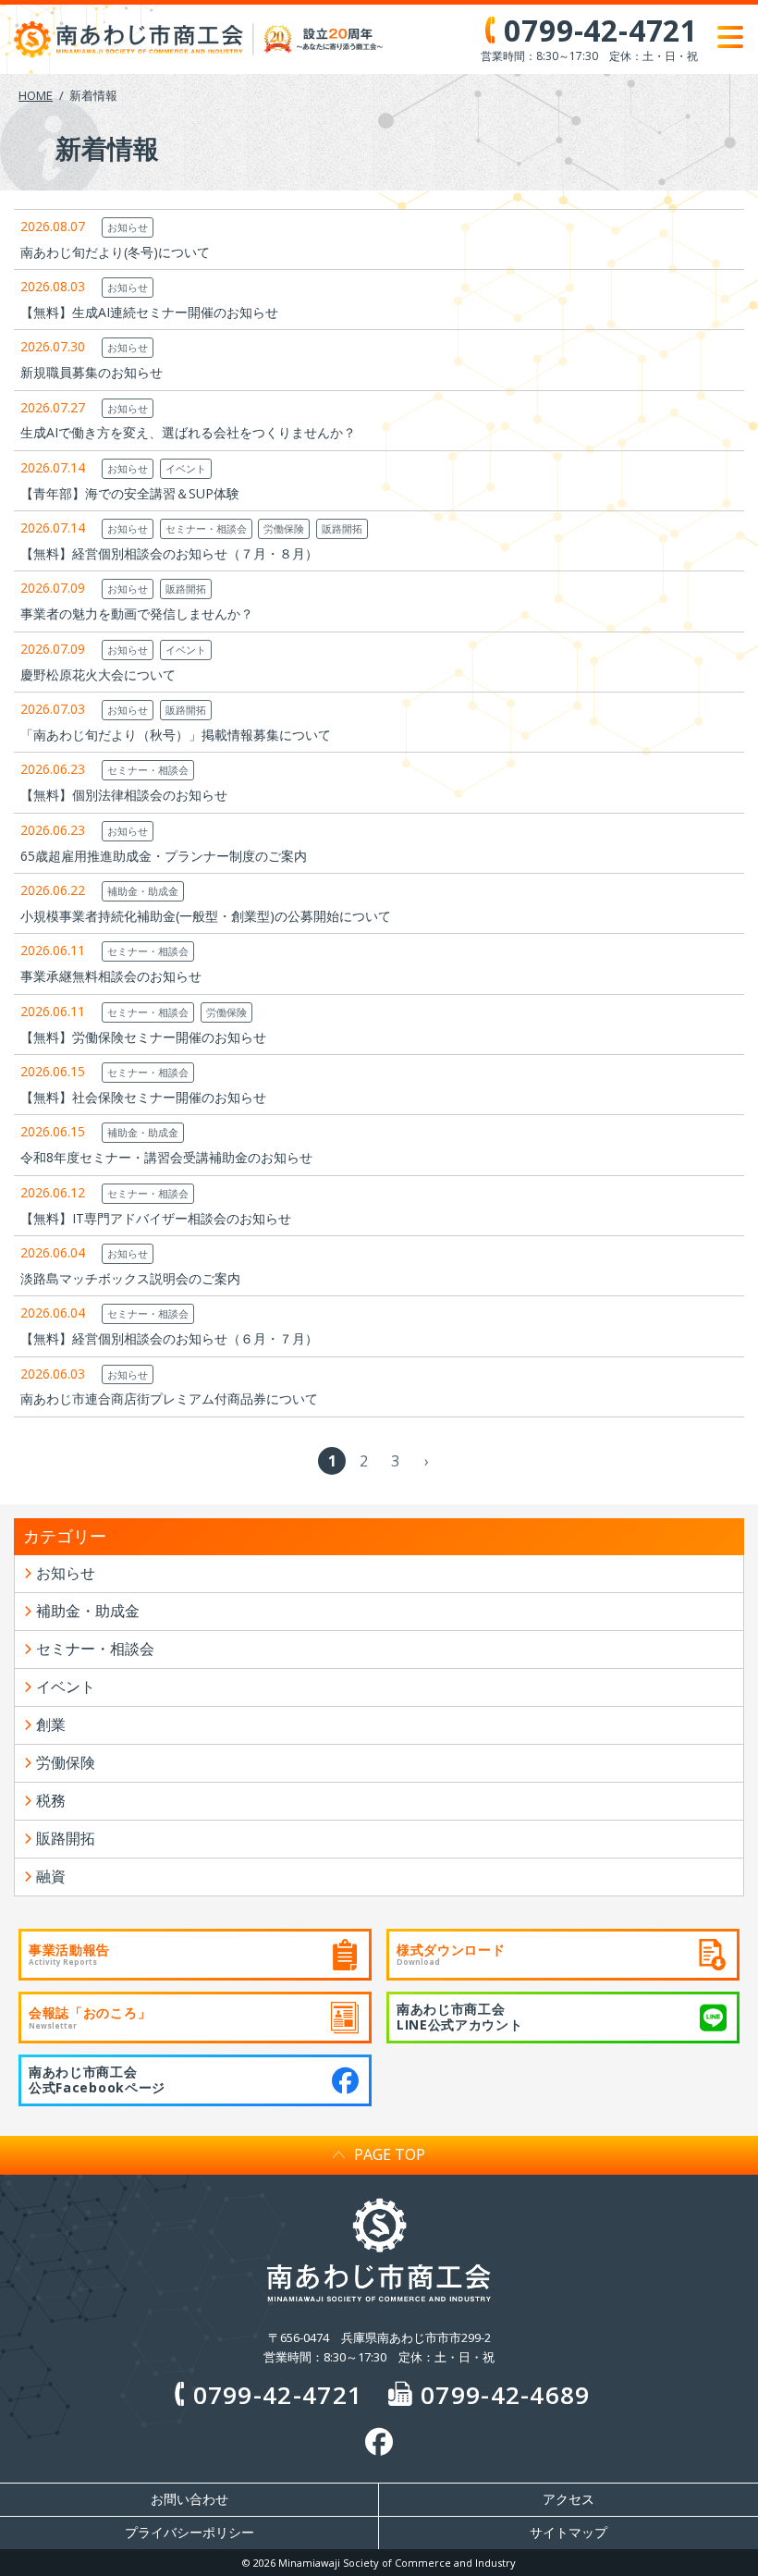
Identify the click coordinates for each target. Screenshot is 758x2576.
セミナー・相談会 (206, 528)
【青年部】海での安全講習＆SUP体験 (130, 493)
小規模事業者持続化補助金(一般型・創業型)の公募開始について (206, 916)
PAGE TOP (390, 2154)
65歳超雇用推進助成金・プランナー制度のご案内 (164, 856)
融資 (51, 1876)
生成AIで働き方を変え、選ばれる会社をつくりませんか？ (188, 432)
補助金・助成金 (143, 891)
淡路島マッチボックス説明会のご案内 (130, 1278)
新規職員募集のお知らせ (92, 372)
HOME (36, 95)
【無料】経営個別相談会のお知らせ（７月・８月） (169, 553)
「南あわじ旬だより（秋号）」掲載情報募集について (176, 735)
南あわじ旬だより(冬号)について (115, 252)
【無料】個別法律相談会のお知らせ (124, 795)
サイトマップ (568, 2533)
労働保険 (284, 528)
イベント (186, 468)
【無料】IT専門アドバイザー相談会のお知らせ (156, 1218)
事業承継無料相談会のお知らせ (111, 976)
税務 (51, 1800)
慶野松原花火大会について (98, 675)
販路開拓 (342, 528)
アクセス (568, 2499)
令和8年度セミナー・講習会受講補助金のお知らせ (166, 1157)
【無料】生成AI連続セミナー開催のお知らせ (149, 312)
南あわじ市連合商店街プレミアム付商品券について (169, 1398)
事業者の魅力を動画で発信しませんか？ (137, 613)
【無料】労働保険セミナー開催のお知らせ (143, 1037)
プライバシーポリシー (189, 2533)
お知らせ (128, 227)
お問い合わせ (189, 2499)
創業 (51, 1724)
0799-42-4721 (278, 2395)
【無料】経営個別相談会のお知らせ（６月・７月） (169, 1338)
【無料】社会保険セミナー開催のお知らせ (143, 1097)
